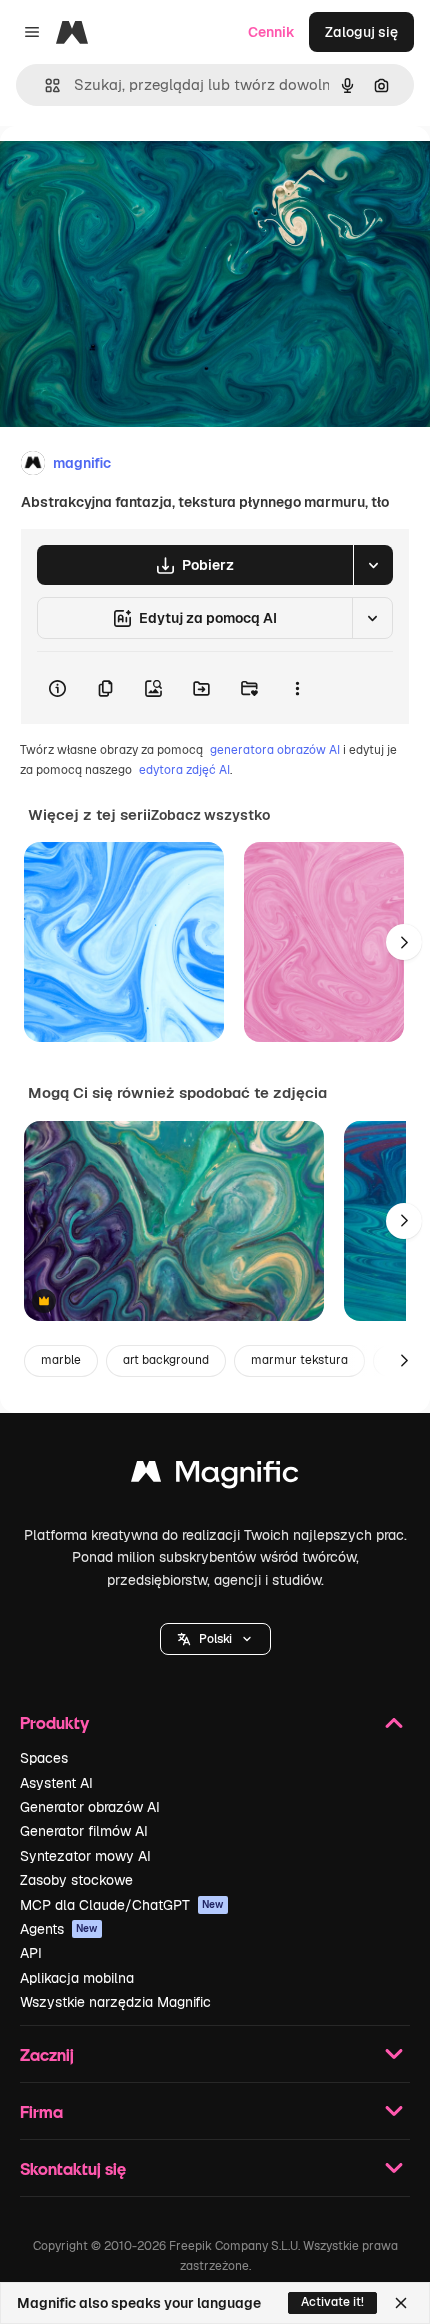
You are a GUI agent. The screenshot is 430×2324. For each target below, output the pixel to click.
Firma (41, 2111)
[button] (215, 1639)
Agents (59, 1929)
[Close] (401, 2303)
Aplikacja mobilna (77, 1978)
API (31, 1953)
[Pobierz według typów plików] (373, 565)
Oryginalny (138, 171)
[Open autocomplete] (44, 85)
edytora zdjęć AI (184, 770)
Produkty (54, 1722)
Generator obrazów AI (90, 1807)
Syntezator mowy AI (85, 1856)
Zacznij (47, 2054)
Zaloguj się (361, 32)
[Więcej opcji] (297, 688)
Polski (215, 1639)
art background (166, 1360)
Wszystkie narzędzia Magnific (115, 2002)
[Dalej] (404, 942)
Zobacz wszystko (210, 815)
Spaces (44, 1758)
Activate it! (332, 2302)
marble (61, 1360)
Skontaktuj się (73, 2168)
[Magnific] (215, 1476)
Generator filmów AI (84, 1831)
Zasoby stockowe (76, 1880)
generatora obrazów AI (275, 750)
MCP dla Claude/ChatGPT (122, 1905)
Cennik (271, 32)
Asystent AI (56, 1783)
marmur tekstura (299, 1360)
